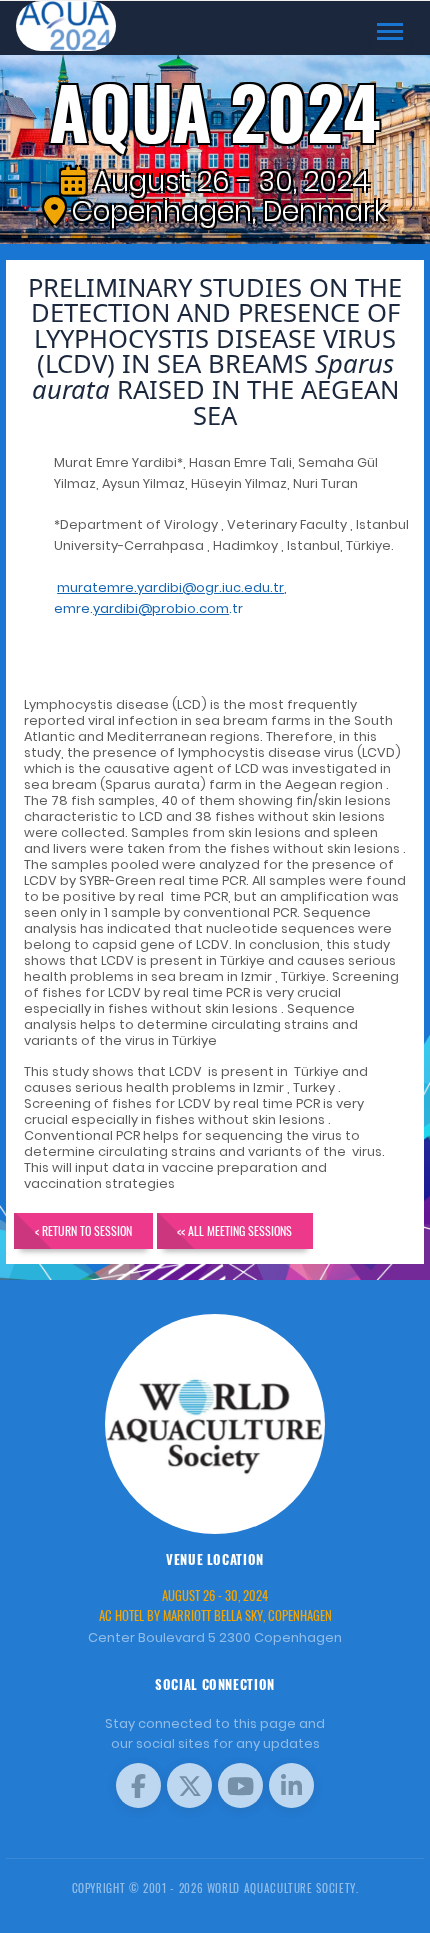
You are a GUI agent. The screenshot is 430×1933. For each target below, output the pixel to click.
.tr (168, 608)
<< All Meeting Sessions (234, 1230)
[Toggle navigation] (390, 31)
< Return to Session (83, 1230)
